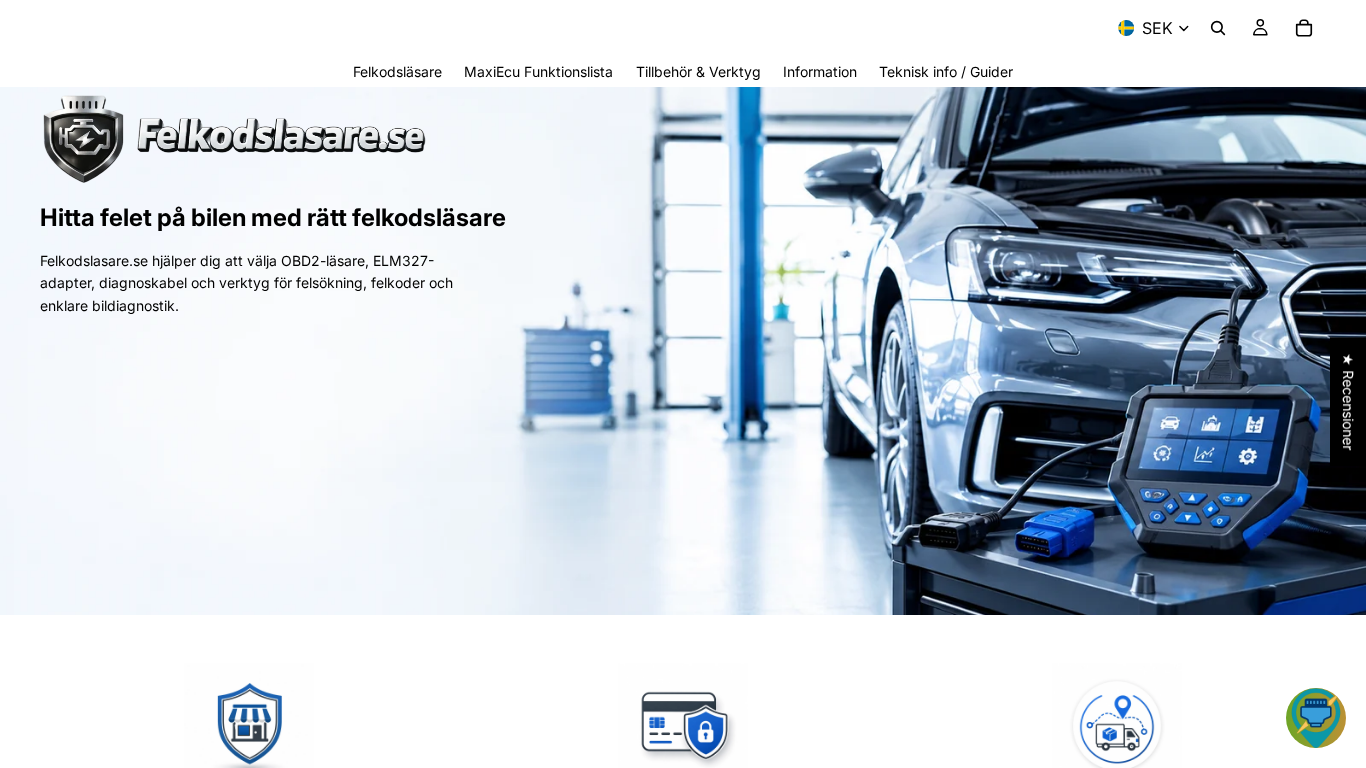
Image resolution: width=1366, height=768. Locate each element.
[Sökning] (1218, 28)
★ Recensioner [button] (1348, 401)
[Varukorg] (1304, 28)
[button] (1316, 718)
